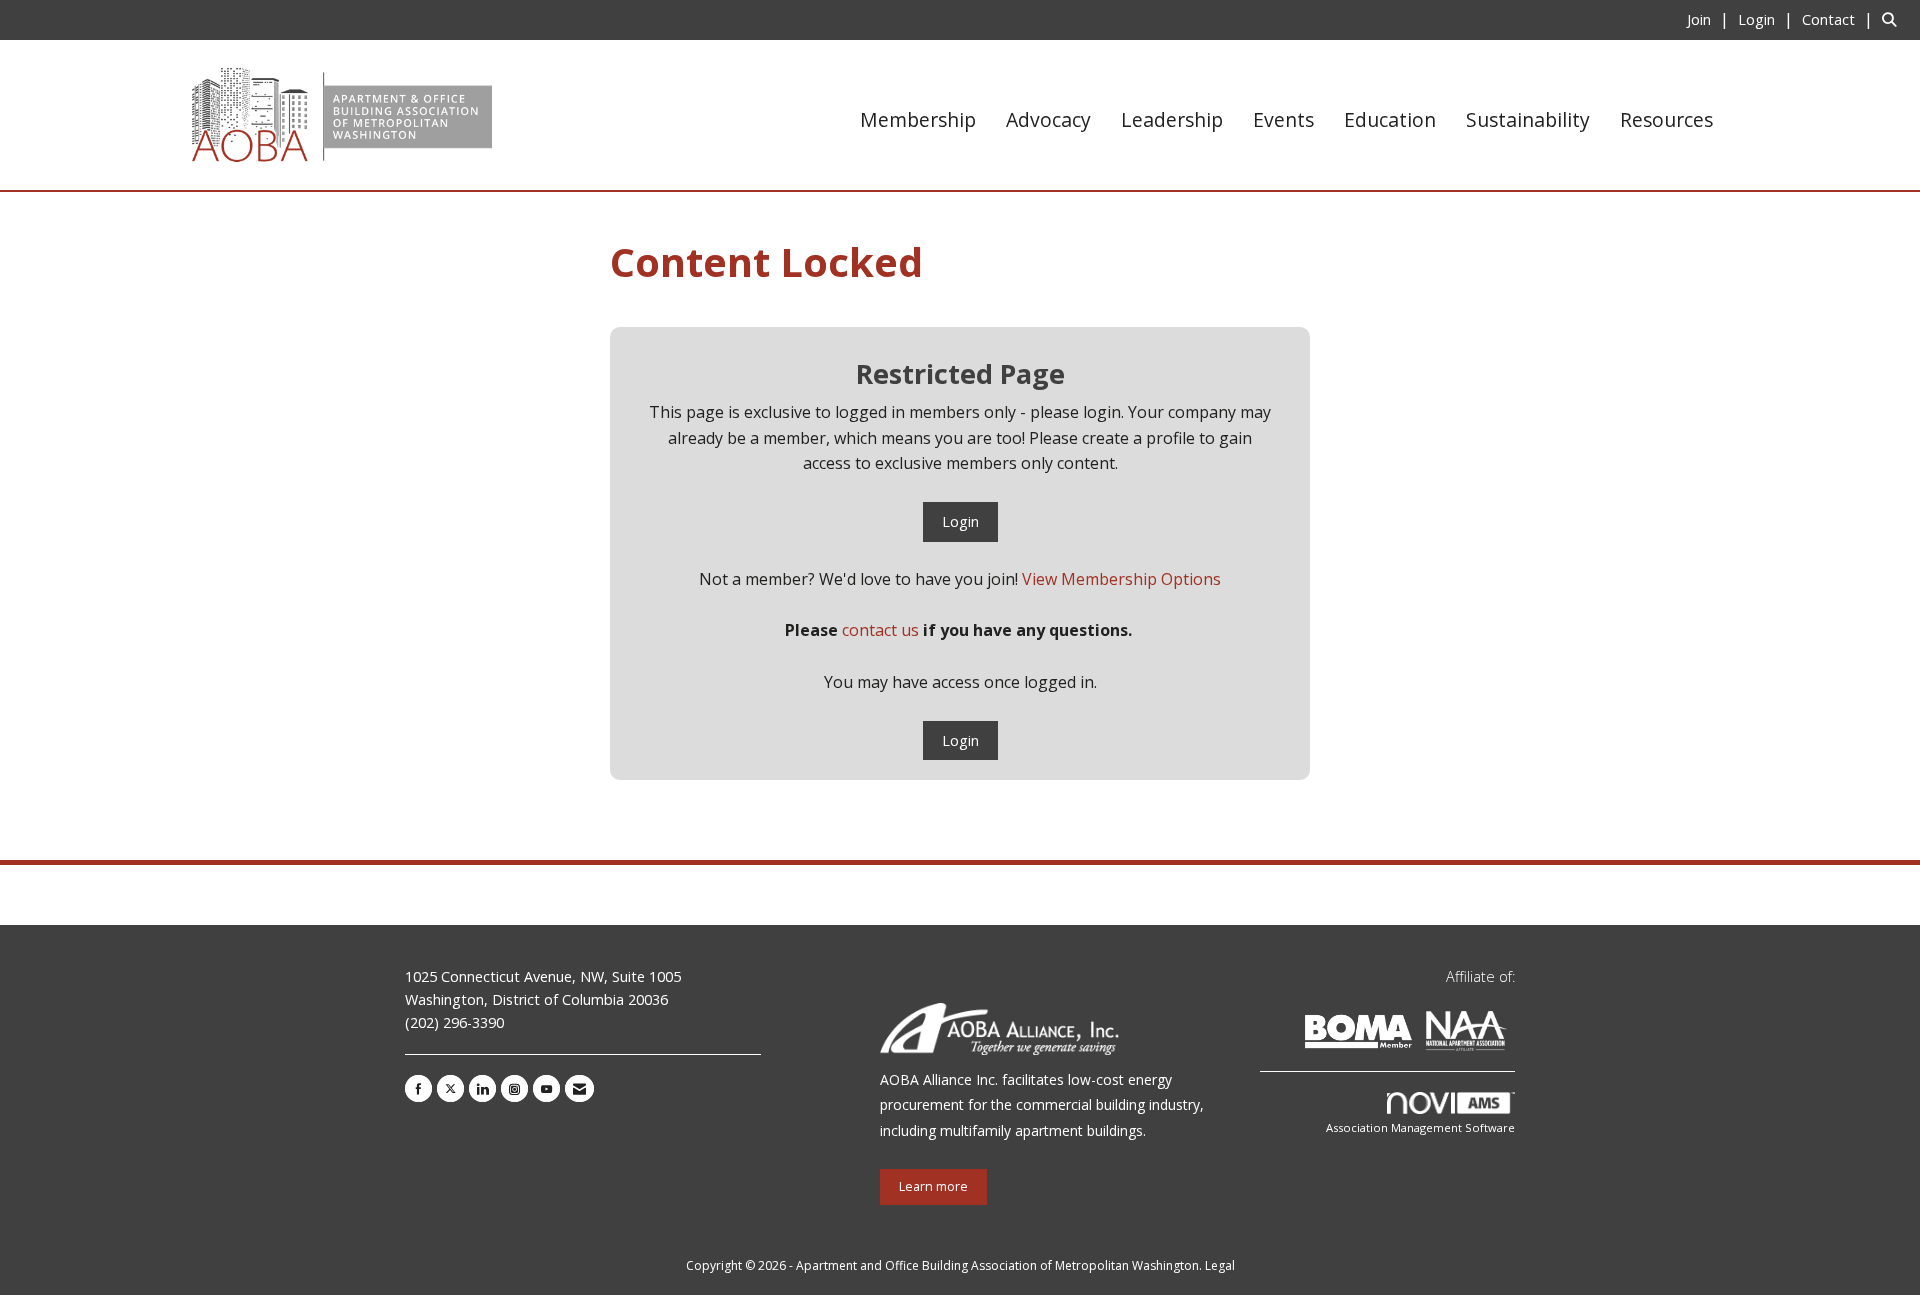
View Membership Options (1121, 579)
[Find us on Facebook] (418, 1088)
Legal (1220, 1265)
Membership (918, 119)
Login (960, 521)
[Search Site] (1893, 19)
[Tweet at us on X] (450, 1088)
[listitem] (1710, 19)
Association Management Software (1420, 1127)
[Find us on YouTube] (546, 1088)
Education (1390, 119)
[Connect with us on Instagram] (514, 1088)
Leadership (1172, 119)
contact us (880, 630)
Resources (1666, 119)
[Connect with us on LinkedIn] (482, 1088)
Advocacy (1048, 119)
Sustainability (1528, 119)
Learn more (933, 1186)
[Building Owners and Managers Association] (1511, 1034)
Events (1283, 119)
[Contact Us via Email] (579, 1088)
